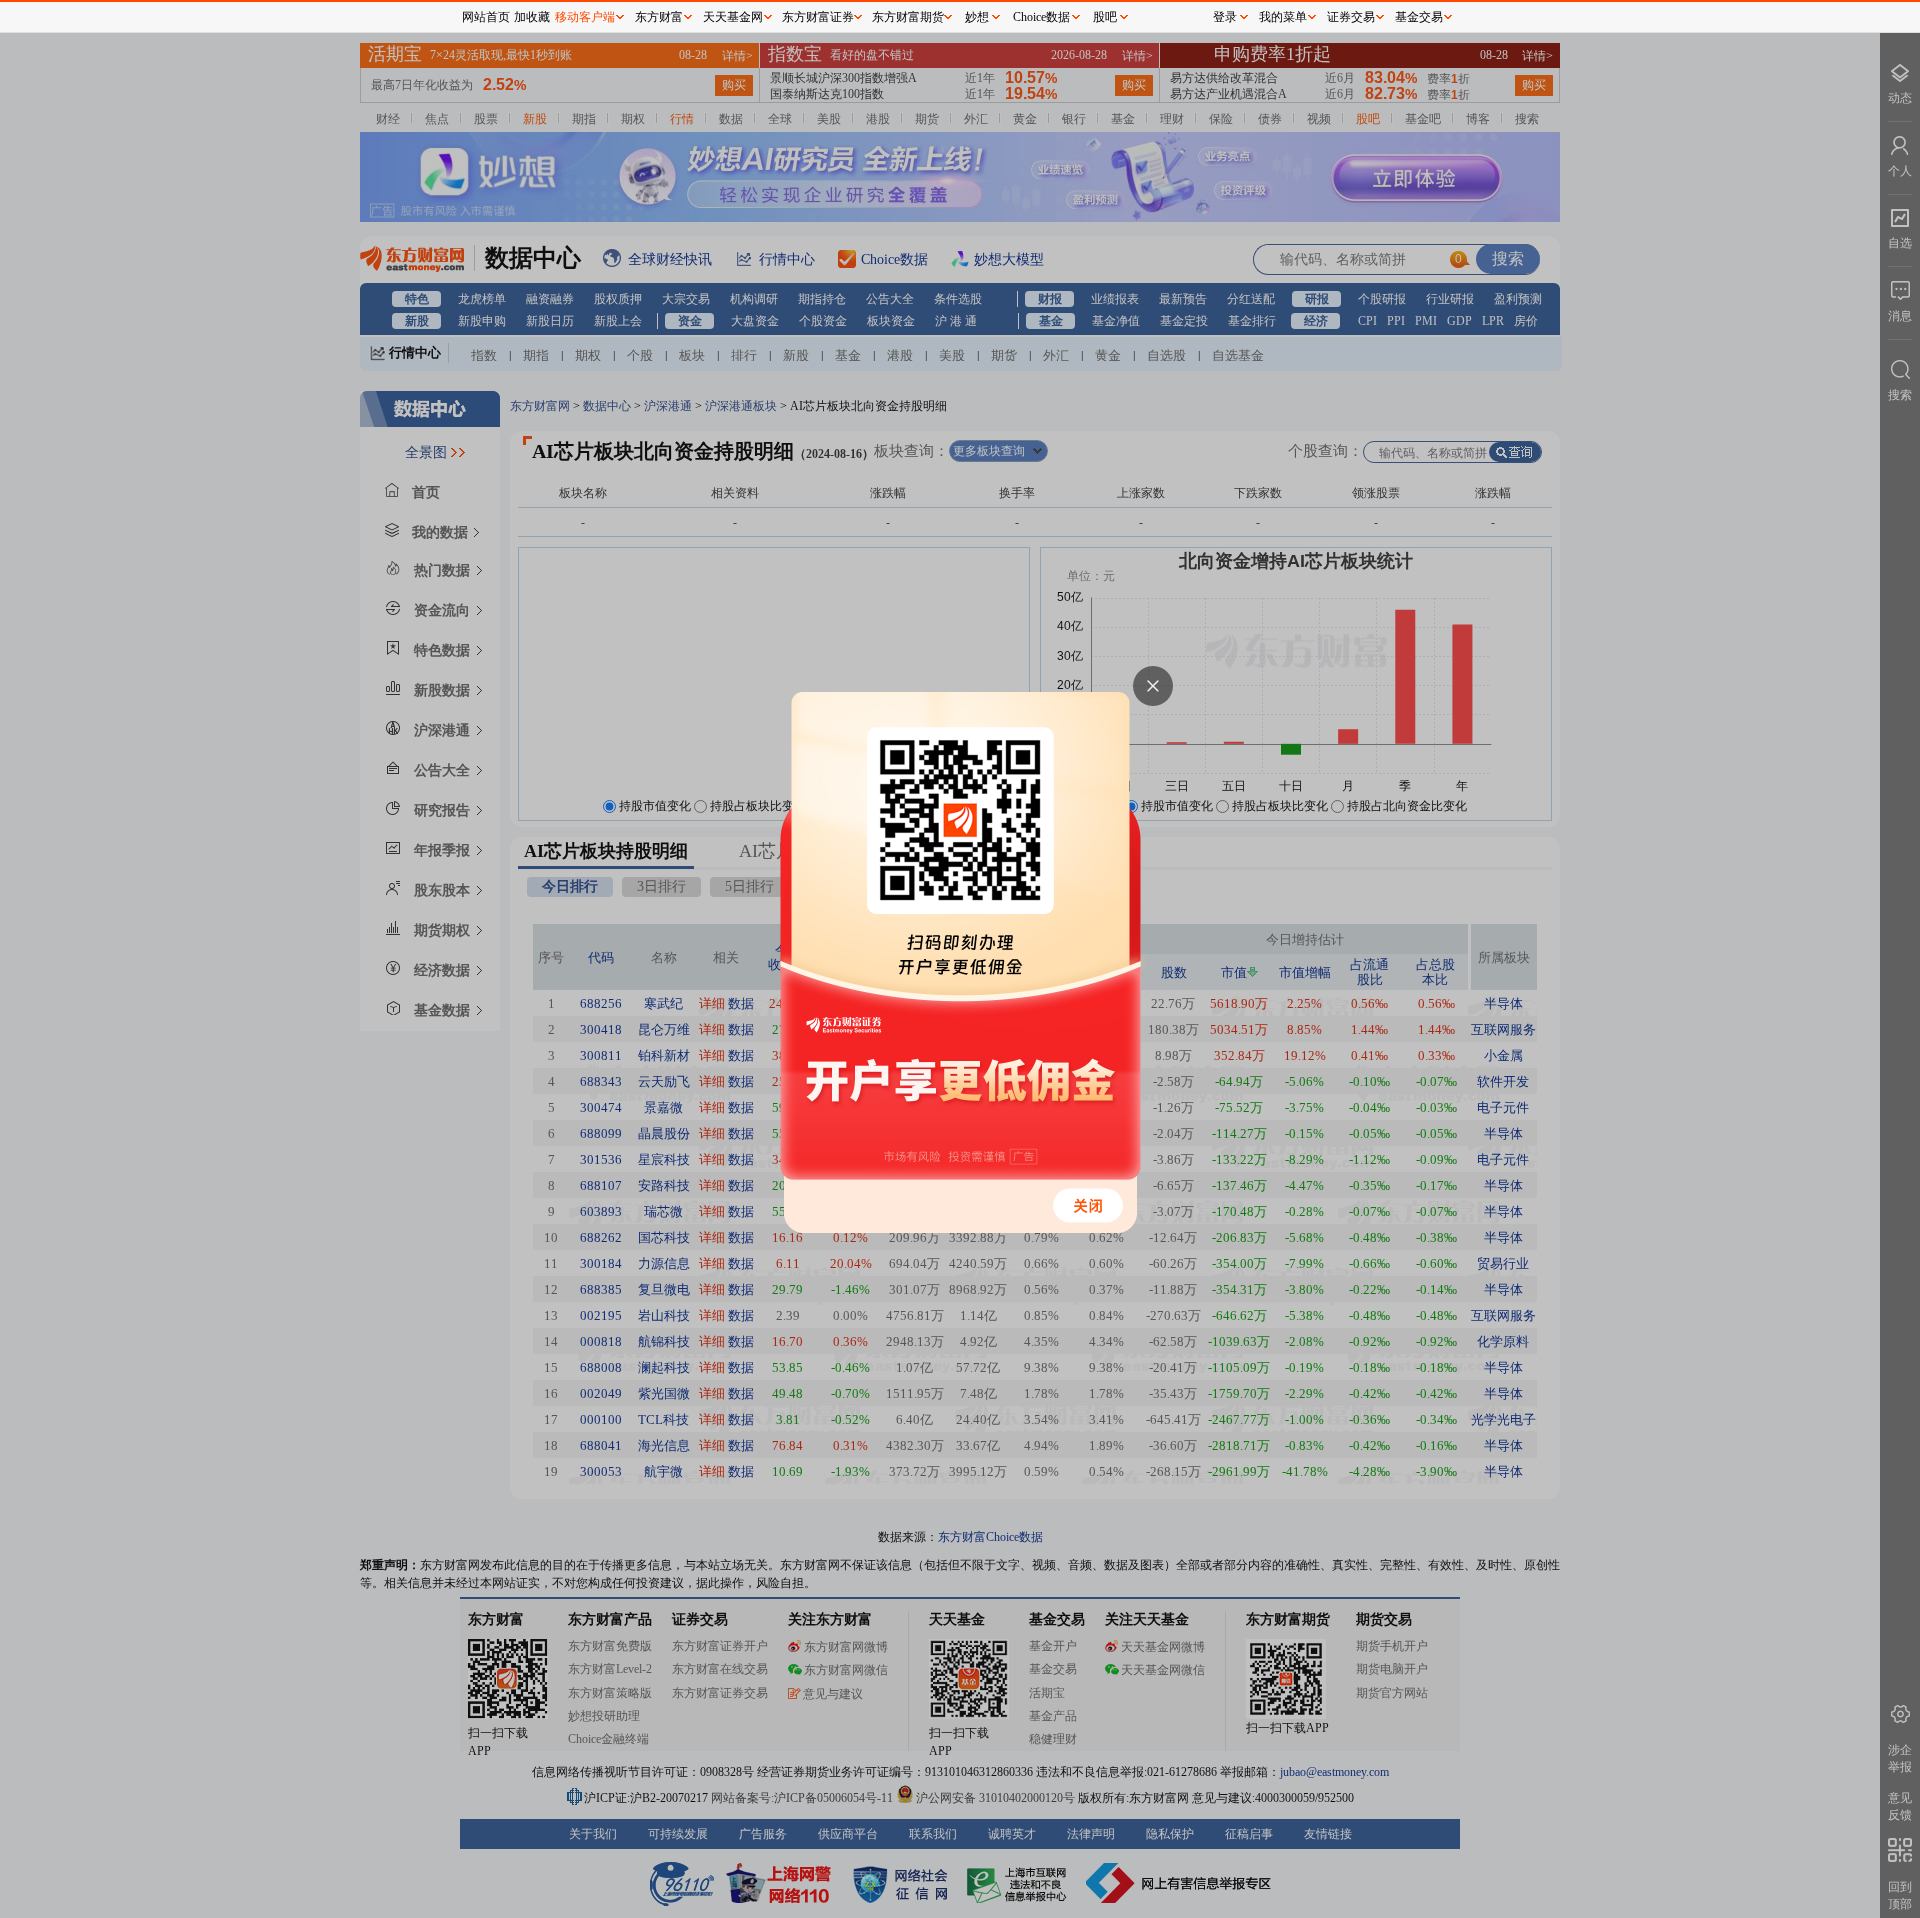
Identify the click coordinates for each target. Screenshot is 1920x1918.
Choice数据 (1041, 17)
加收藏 (532, 17)
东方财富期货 (908, 17)
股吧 (1105, 17)
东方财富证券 (818, 17)
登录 (1225, 17)
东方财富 (659, 17)
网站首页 (486, 17)
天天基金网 (733, 17)
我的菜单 (1283, 17)
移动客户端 (585, 17)
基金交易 (1419, 17)
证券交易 (1351, 17)
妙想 (977, 17)
